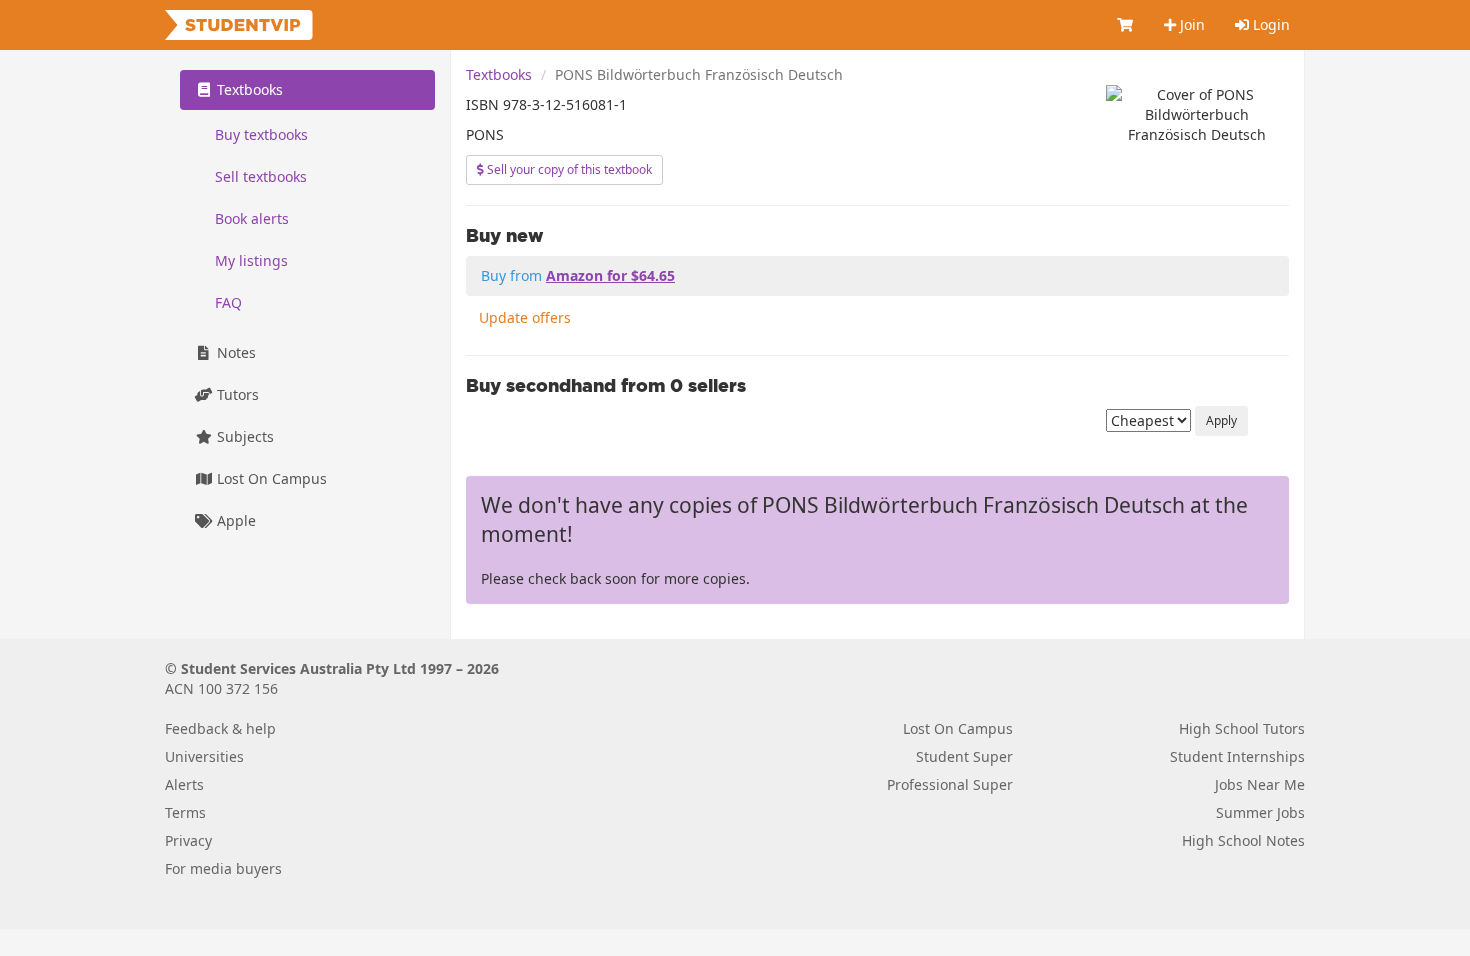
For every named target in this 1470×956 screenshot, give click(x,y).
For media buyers (223, 868)
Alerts (184, 784)
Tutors (236, 394)
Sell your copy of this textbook (568, 169)
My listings (251, 260)
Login (1269, 24)
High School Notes (1243, 840)
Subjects (243, 436)
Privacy (188, 840)
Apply (1221, 420)
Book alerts (252, 218)
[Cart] (1126, 25)
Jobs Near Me (1260, 784)
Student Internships (1237, 756)
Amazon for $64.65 (610, 275)
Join (1190, 24)
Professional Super (950, 784)
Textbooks (499, 74)
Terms (185, 812)
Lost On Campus (270, 478)
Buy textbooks (261, 134)
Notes (234, 352)
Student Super (964, 756)
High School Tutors (1242, 728)
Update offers (525, 317)
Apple (234, 520)
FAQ (228, 302)
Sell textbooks (261, 176)
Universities (204, 756)
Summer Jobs (1260, 812)
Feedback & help (220, 728)
